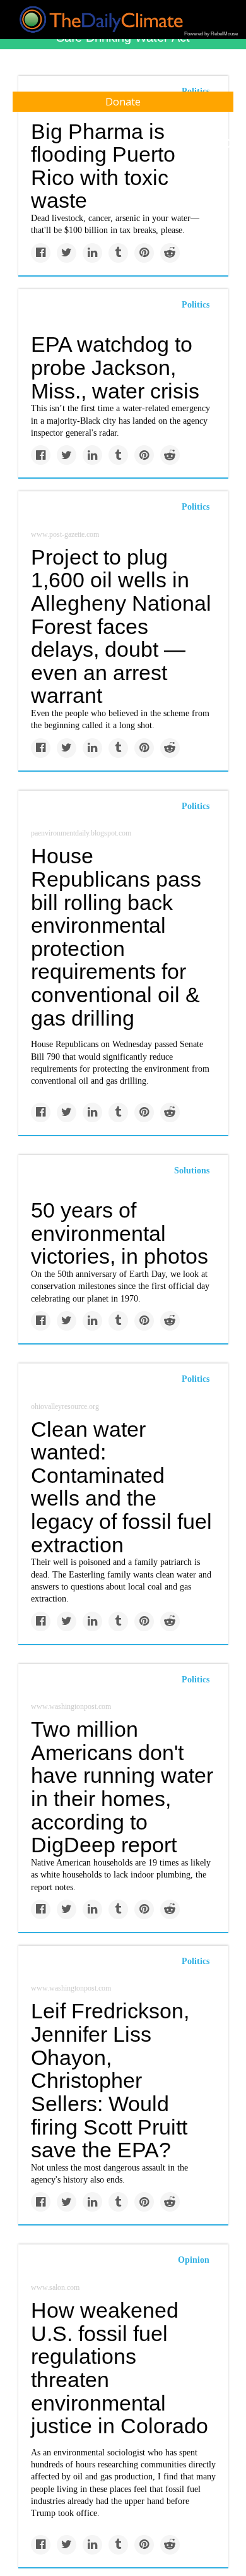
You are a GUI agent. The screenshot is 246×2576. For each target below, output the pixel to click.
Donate (123, 102)
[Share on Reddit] (170, 253)
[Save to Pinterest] (144, 253)
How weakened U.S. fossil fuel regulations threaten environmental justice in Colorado (120, 2368)
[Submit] (228, 144)
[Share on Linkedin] (92, 253)
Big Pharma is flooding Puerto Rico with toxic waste (103, 166)
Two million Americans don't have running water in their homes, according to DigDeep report (122, 1787)
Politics (196, 305)
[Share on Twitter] (67, 253)
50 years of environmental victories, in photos (120, 1233)
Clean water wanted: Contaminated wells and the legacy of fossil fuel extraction (121, 1487)
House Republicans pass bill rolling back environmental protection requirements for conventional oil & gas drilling (116, 937)
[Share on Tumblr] (118, 253)
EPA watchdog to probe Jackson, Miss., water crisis (115, 367)
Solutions (192, 1171)
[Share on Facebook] (41, 253)
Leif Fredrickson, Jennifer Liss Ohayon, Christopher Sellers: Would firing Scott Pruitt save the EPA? (110, 2080)
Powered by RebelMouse (211, 34)
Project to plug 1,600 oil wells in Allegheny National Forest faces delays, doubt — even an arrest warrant (121, 626)
